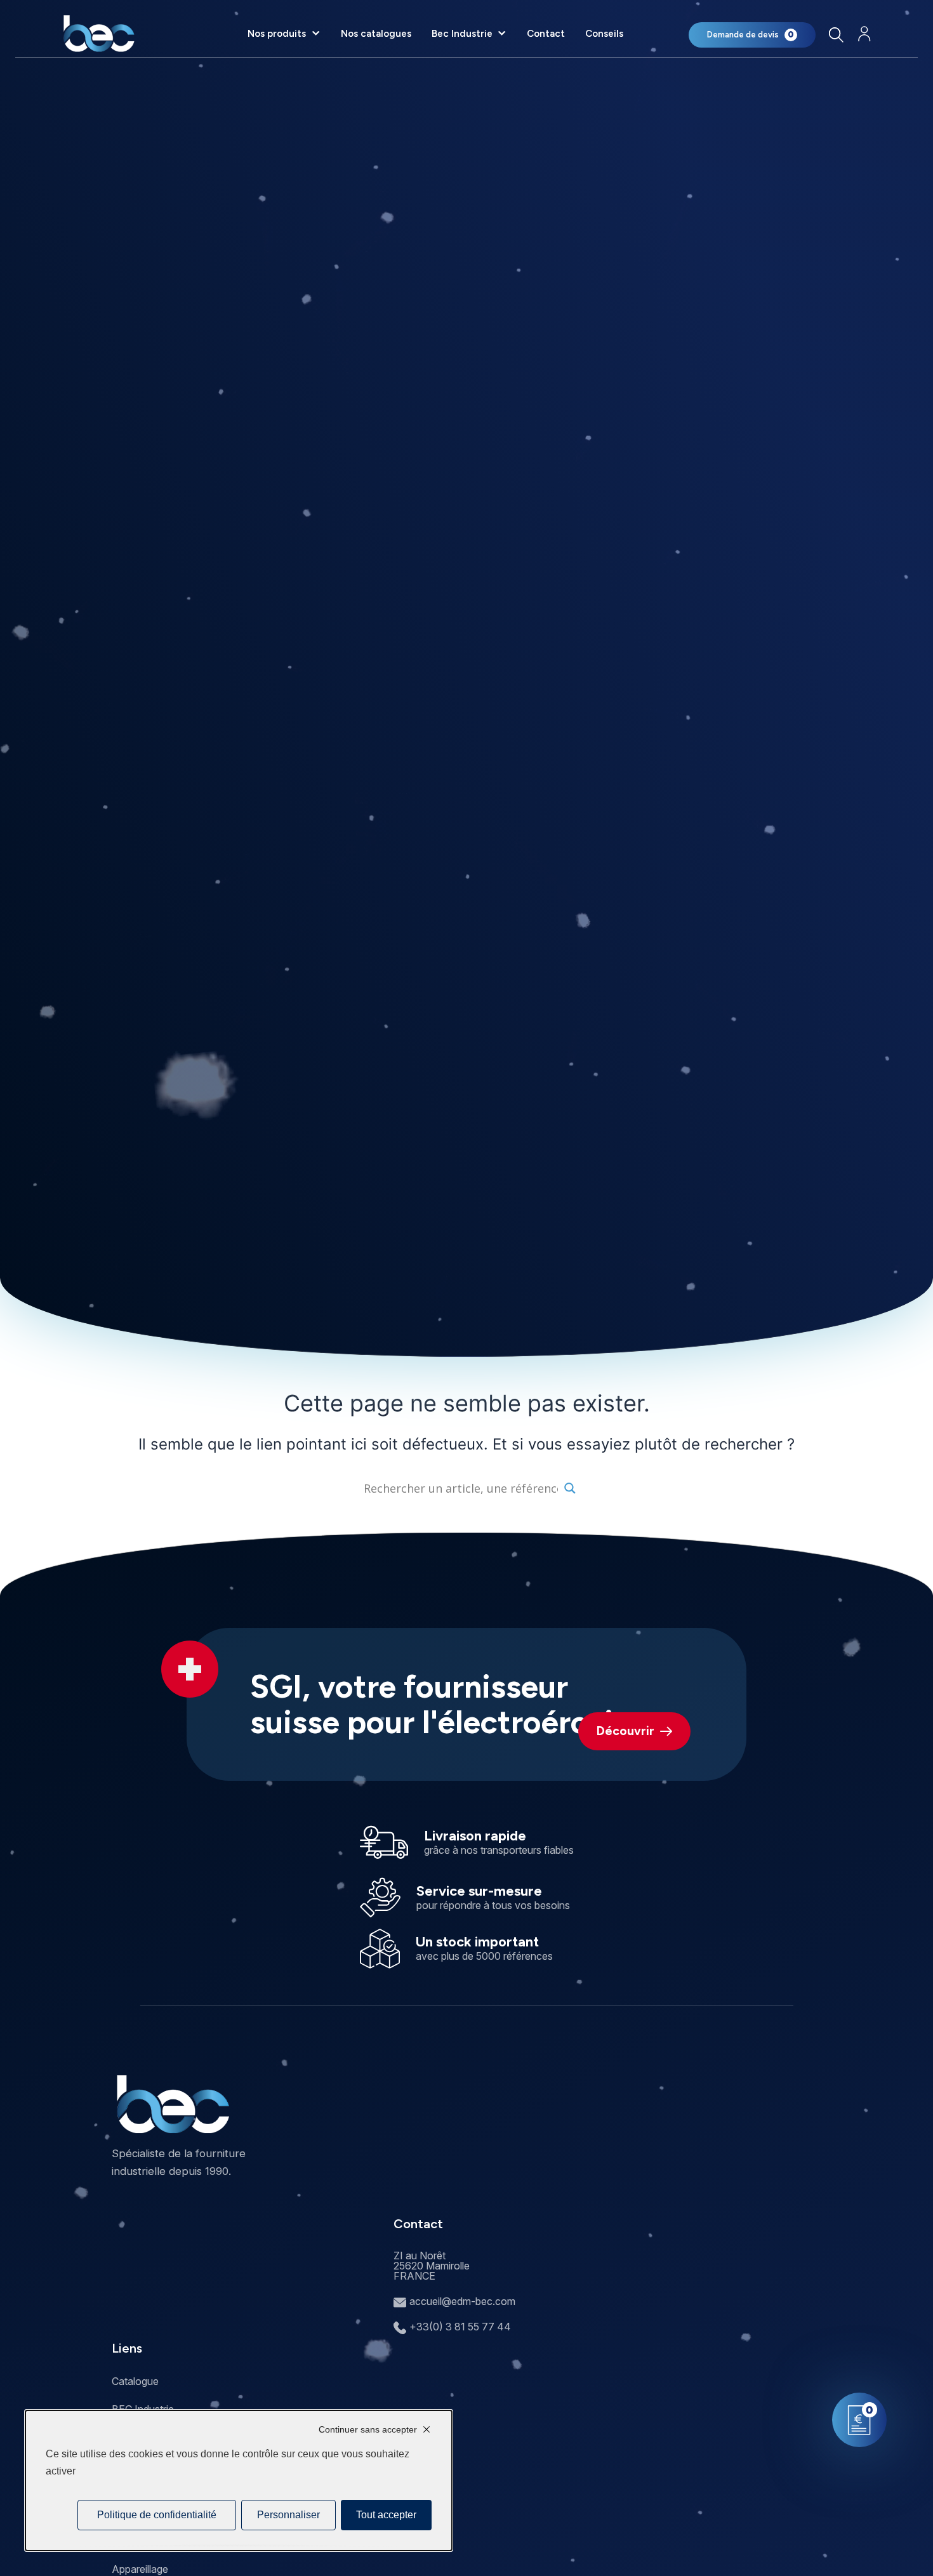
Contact (546, 34)
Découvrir (625, 1731)
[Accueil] (99, 34)
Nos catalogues (376, 34)
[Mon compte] (865, 34)
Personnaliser (288, 2515)
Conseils (604, 34)
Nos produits (277, 34)
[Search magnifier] (570, 1488)
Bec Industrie (462, 34)
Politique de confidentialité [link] (157, 2515)
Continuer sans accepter (368, 2429)
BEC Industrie (143, 2409)
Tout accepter (386, 2515)
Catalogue (135, 2381)
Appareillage (140, 2569)
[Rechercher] (836, 35)
